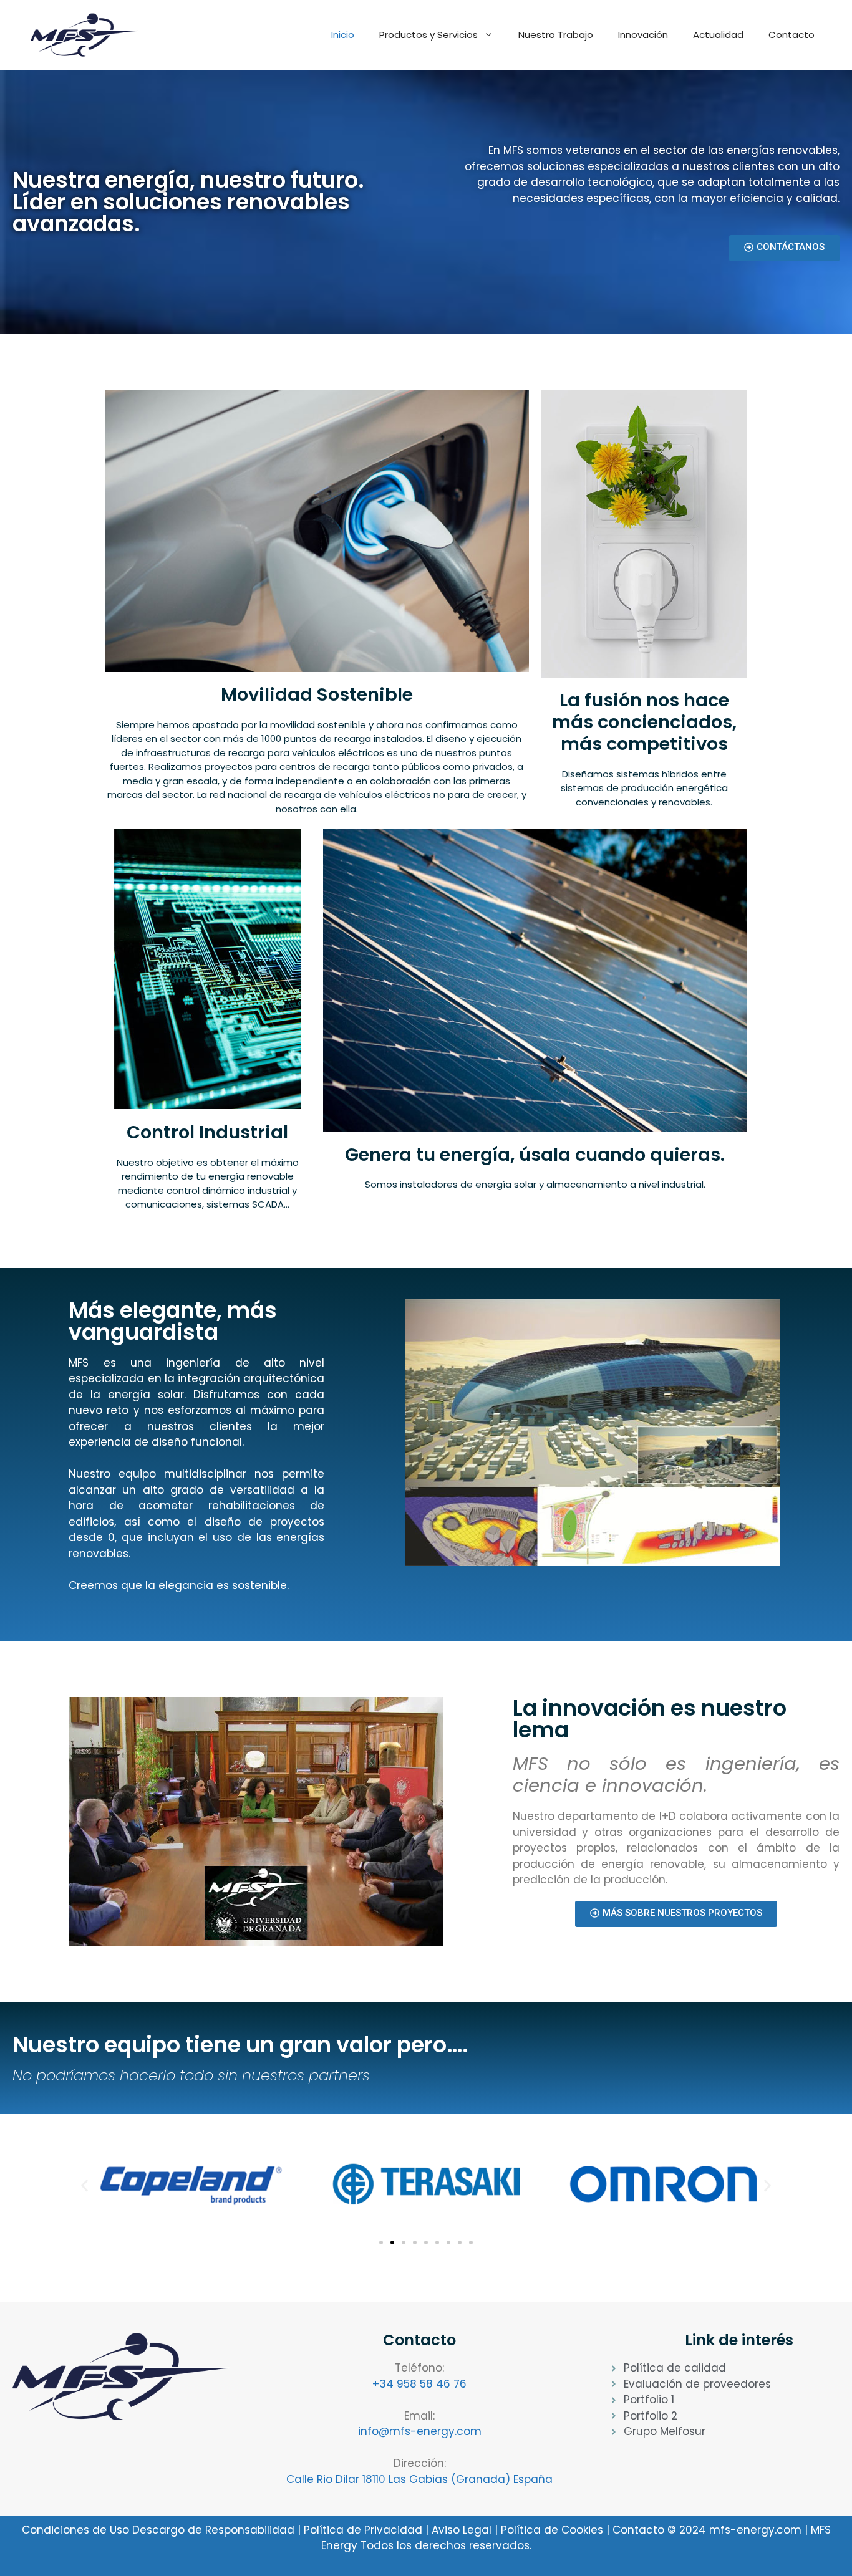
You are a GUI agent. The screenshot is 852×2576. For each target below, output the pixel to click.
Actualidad (718, 35)
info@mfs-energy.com (420, 2431)
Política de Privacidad (365, 2530)
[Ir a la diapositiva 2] (392, 2242)
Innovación (643, 35)
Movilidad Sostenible (317, 694)
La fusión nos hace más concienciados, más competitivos (644, 722)
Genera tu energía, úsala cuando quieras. (535, 1155)
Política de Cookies (552, 2530)
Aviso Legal (462, 2530)
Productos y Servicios (428, 35)
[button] (85, 2186)
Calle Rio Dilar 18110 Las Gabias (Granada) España (419, 2479)
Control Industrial (207, 1132)
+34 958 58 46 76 (419, 2384)
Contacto (791, 35)
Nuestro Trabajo (556, 35)
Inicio (343, 35)
